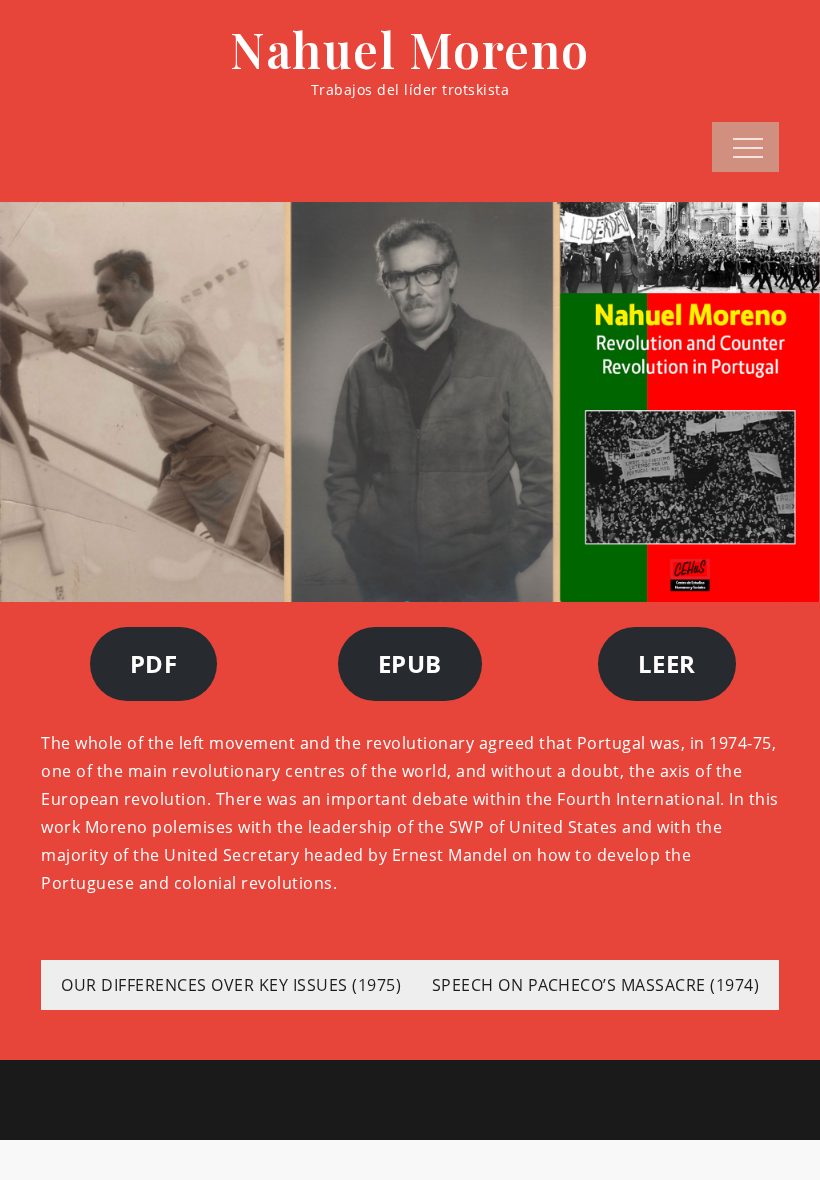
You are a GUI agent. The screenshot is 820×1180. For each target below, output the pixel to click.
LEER (667, 663)
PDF (154, 663)
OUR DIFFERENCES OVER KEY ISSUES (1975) (231, 985)
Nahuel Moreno (410, 49)
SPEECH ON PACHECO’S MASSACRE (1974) (596, 985)
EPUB (410, 663)
